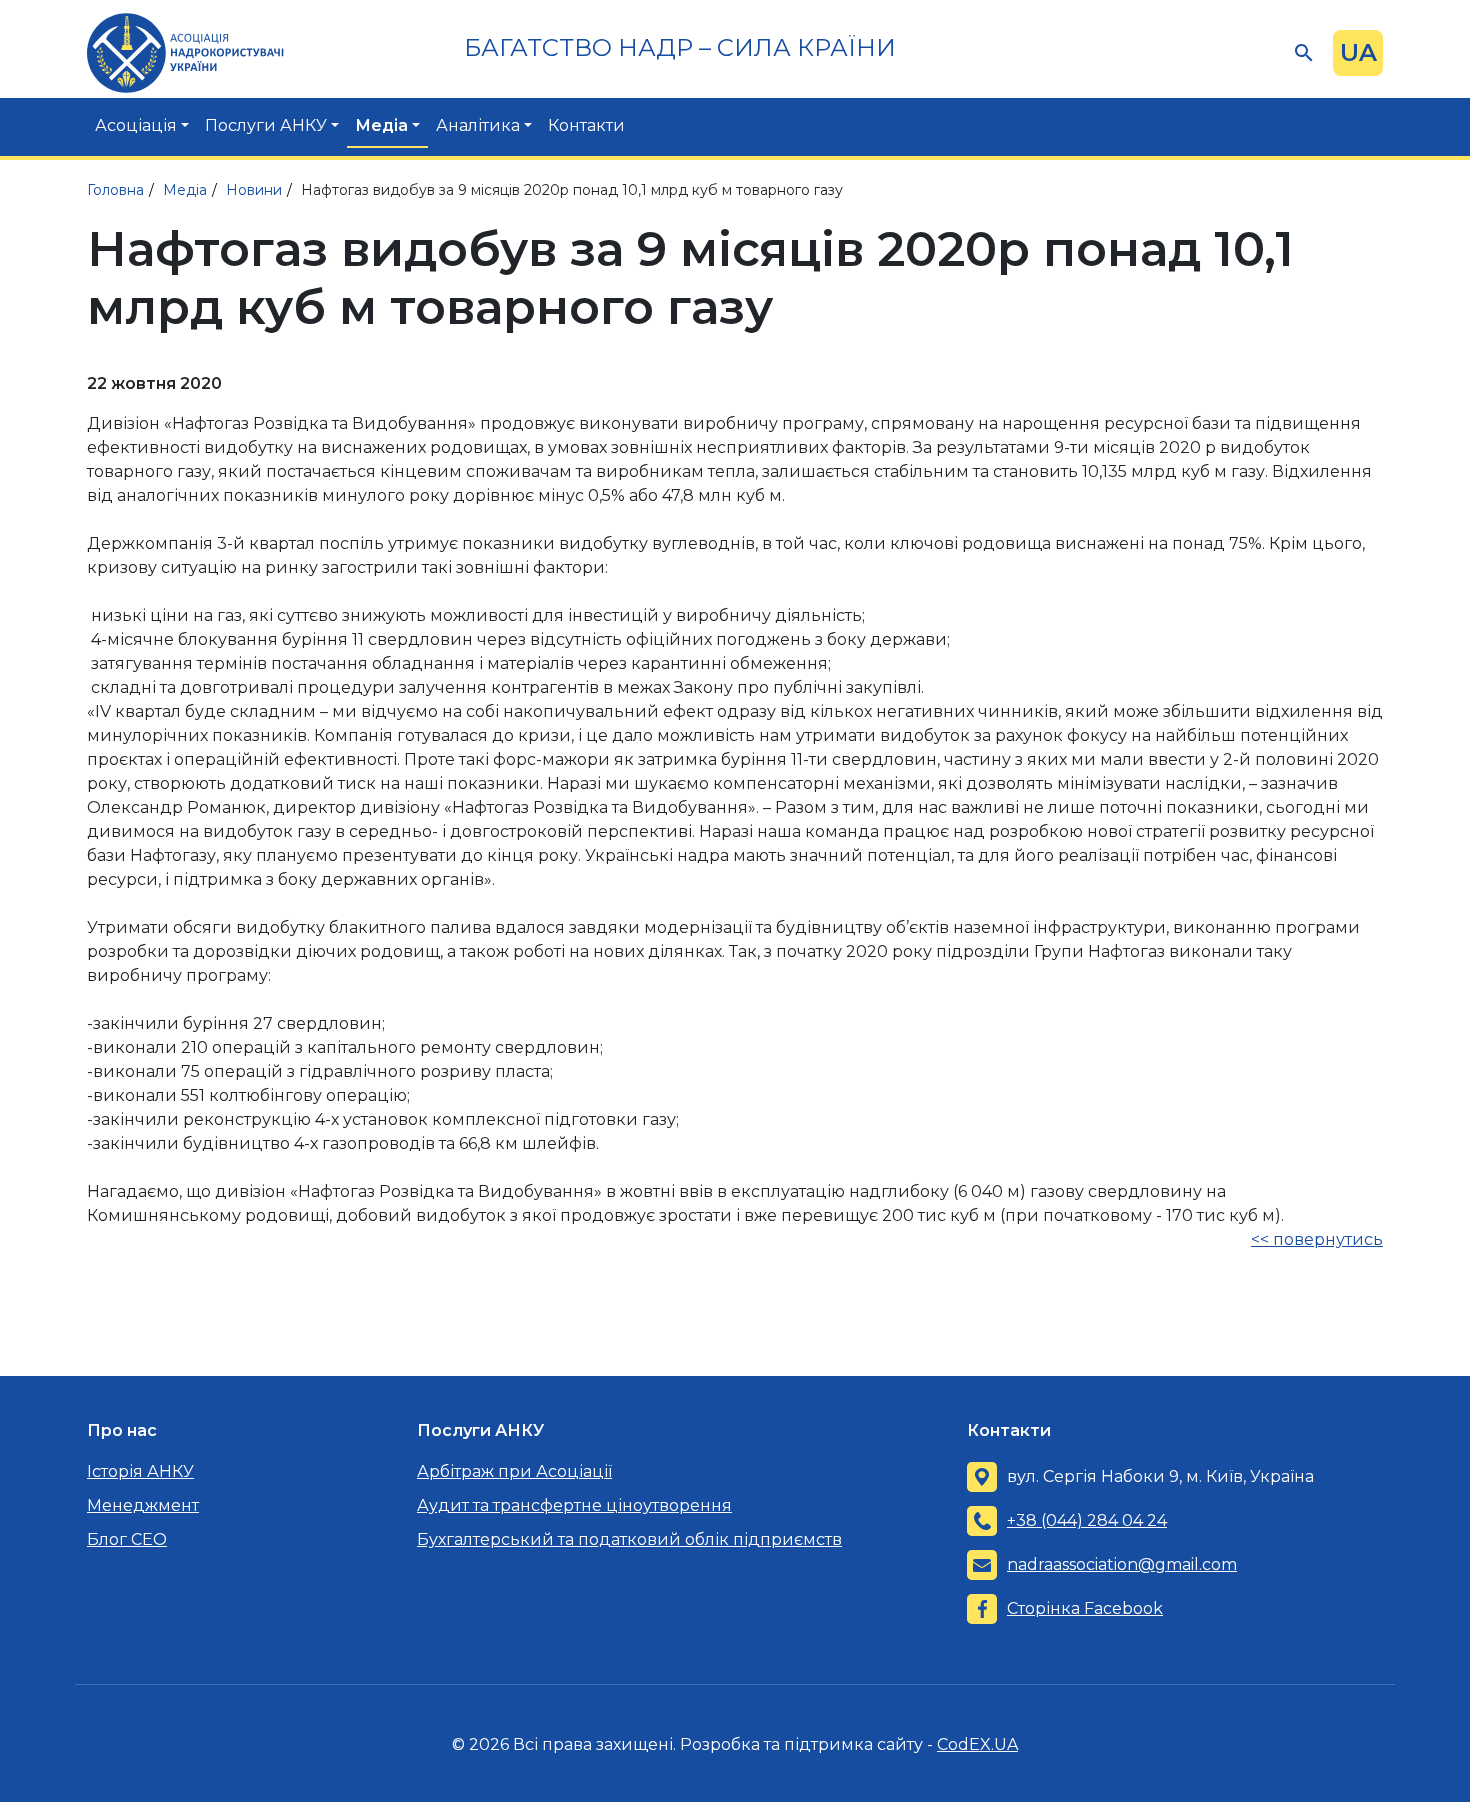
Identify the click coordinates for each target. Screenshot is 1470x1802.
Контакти (586, 125)
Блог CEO (127, 1539)
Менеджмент (143, 1505)
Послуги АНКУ (266, 125)
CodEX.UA (977, 1744)
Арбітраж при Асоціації (514, 1471)
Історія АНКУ (140, 1471)
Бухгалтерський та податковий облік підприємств (629, 1539)
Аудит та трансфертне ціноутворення (574, 1505)
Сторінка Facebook (1085, 1608)
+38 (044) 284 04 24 (1087, 1520)
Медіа (381, 125)
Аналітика (478, 125)
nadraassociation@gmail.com (1122, 1564)
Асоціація (136, 125)
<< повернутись (1317, 1239)
